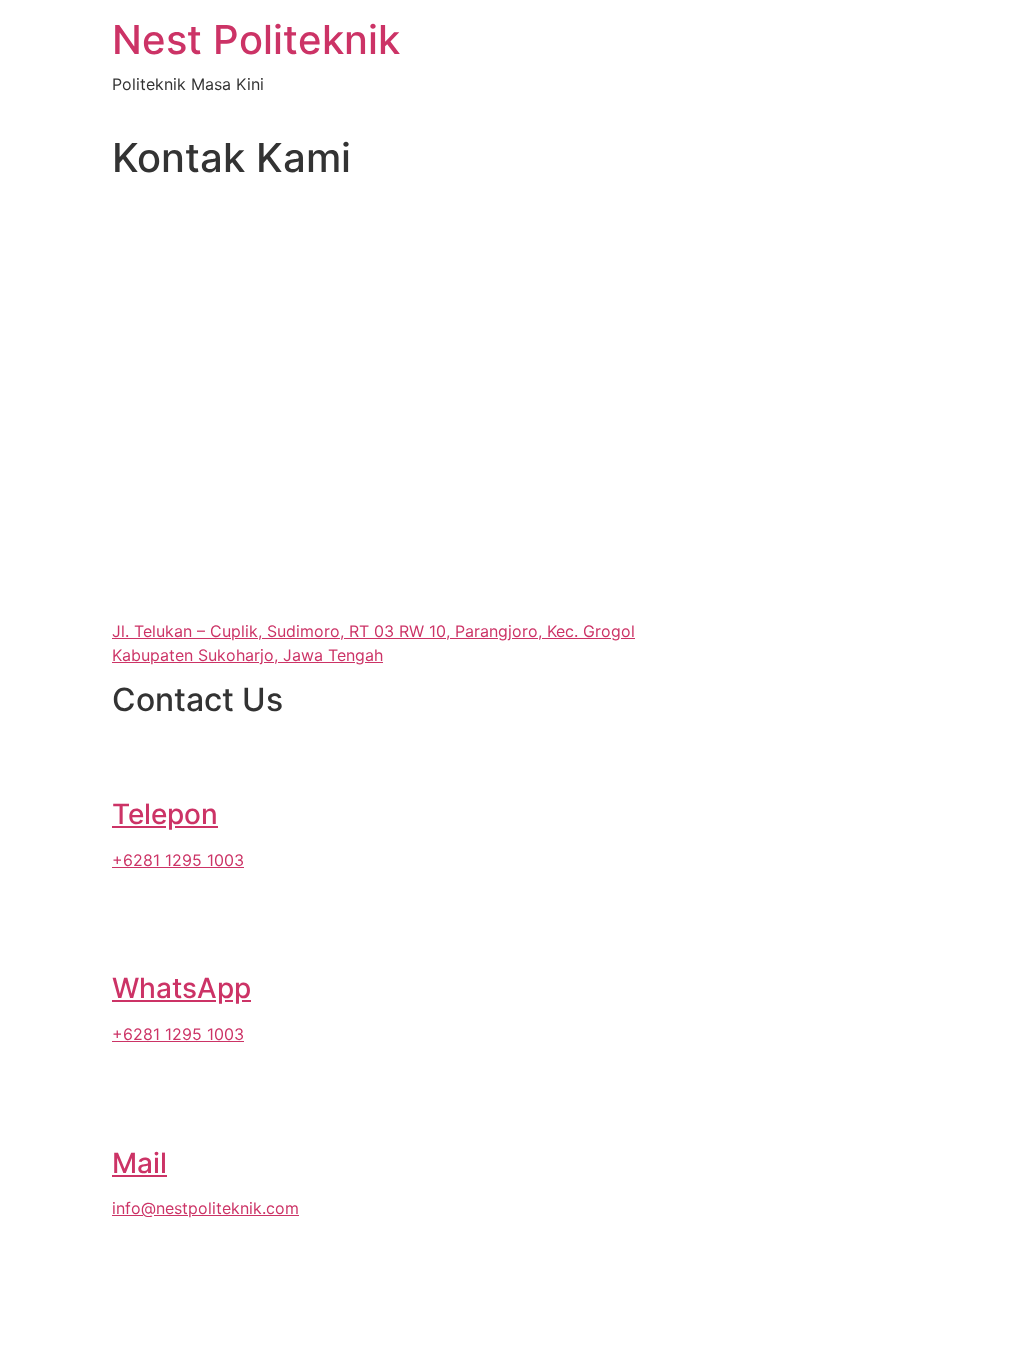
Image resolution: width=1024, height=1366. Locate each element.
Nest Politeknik (256, 39)
